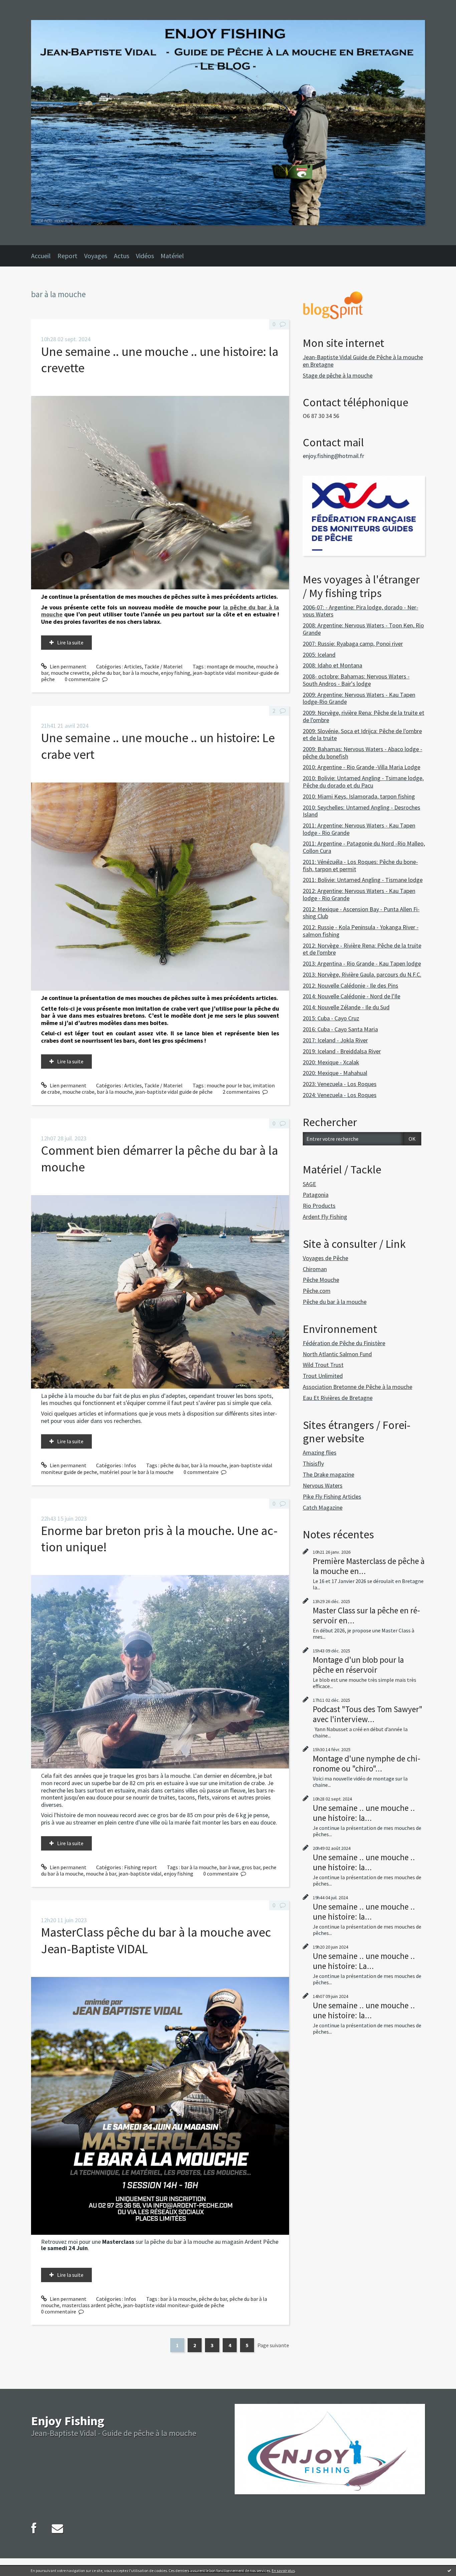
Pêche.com (317, 1291)
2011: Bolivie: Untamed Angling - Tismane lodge (363, 880)
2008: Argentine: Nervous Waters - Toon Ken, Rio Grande (363, 629)
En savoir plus (283, 2570)
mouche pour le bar (229, 1085)
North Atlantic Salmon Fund (337, 1354)
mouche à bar (101, 1874)
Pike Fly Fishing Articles (332, 1496)
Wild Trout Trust (323, 1365)
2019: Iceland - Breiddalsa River (342, 1051)
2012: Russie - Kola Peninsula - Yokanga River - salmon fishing (361, 931)
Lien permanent (68, 666)
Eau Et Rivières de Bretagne (338, 1398)
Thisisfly (313, 1463)
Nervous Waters (323, 1485)
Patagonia (316, 1195)
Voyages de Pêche (325, 1258)
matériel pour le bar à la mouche (137, 1472)
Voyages (96, 256)
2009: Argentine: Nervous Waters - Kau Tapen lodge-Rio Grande (359, 698)
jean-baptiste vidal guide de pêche (174, 1092)
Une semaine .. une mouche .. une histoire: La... (364, 1961)
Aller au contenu (22, 6)
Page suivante (273, 2345)
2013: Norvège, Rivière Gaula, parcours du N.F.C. (362, 974)
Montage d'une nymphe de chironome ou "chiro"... (367, 1763)
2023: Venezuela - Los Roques (340, 1084)
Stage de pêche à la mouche (338, 375)
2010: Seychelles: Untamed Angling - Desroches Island (362, 811)
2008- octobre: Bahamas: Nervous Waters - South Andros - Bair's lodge (356, 680)
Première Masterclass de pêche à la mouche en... (369, 1566)
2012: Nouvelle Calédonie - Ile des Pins (351, 985)
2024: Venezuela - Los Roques (340, 1095)
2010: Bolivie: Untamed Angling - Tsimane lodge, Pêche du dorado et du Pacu (363, 782)
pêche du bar (106, 673)
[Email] (57, 2528)
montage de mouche (230, 666)
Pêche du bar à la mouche (335, 1302)
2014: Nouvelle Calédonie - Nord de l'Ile (352, 996)
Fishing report (141, 1867)
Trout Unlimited (323, 1376)
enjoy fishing (176, 673)
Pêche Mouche (321, 1280)
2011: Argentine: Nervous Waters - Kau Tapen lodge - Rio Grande (359, 829)
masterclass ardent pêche (91, 2305)
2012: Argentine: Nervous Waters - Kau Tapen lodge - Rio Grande (359, 894)
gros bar (251, 1867)
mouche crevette (70, 673)
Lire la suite (70, 642)
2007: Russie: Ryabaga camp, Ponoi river (353, 644)
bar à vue (229, 1867)
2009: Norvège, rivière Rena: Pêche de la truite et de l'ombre (364, 716)
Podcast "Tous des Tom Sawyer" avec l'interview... (368, 1714)
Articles (133, 666)
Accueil (41, 256)
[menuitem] (44, 256)
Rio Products (319, 1206)
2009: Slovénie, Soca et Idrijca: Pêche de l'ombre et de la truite (362, 735)
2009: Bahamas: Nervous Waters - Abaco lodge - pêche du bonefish (363, 753)
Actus (122, 256)
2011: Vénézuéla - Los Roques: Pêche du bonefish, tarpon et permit (360, 865)
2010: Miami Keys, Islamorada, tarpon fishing (359, 796)
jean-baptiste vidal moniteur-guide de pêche (174, 2305)
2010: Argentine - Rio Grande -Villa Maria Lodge (362, 767)
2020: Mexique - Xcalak (331, 1062)
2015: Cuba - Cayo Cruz (331, 1018)
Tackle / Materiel (163, 666)
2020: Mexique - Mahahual (335, 1073)
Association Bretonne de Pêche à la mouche (358, 1387)
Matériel (172, 256)
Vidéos (145, 256)
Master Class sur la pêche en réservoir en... (366, 1615)
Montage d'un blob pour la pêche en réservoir (358, 1665)
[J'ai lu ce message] (449, 2570)
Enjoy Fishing (68, 2421)
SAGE (309, 1184)
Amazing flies (320, 1452)
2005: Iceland (319, 655)
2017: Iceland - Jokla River (335, 1040)
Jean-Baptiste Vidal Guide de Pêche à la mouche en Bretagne (363, 361)
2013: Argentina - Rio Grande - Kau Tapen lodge (362, 963)
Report (67, 256)
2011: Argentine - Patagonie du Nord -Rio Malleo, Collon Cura (364, 847)
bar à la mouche (141, 673)
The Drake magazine (328, 1474)
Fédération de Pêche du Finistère (344, 1343)
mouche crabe (78, 1092)
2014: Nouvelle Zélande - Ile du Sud (346, 1007)
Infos (130, 1465)
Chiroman (315, 1269)
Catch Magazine (323, 1507)
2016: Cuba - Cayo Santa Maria (340, 1029)
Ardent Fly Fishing (325, 1217)
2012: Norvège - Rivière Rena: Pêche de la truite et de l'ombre (362, 949)
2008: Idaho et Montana (332, 665)
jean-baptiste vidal (140, 1874)
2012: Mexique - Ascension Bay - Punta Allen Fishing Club (361, 913)
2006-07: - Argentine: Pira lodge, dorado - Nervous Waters (361, 611)
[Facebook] (34, 2528)
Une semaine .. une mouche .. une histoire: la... (364, 1813)
